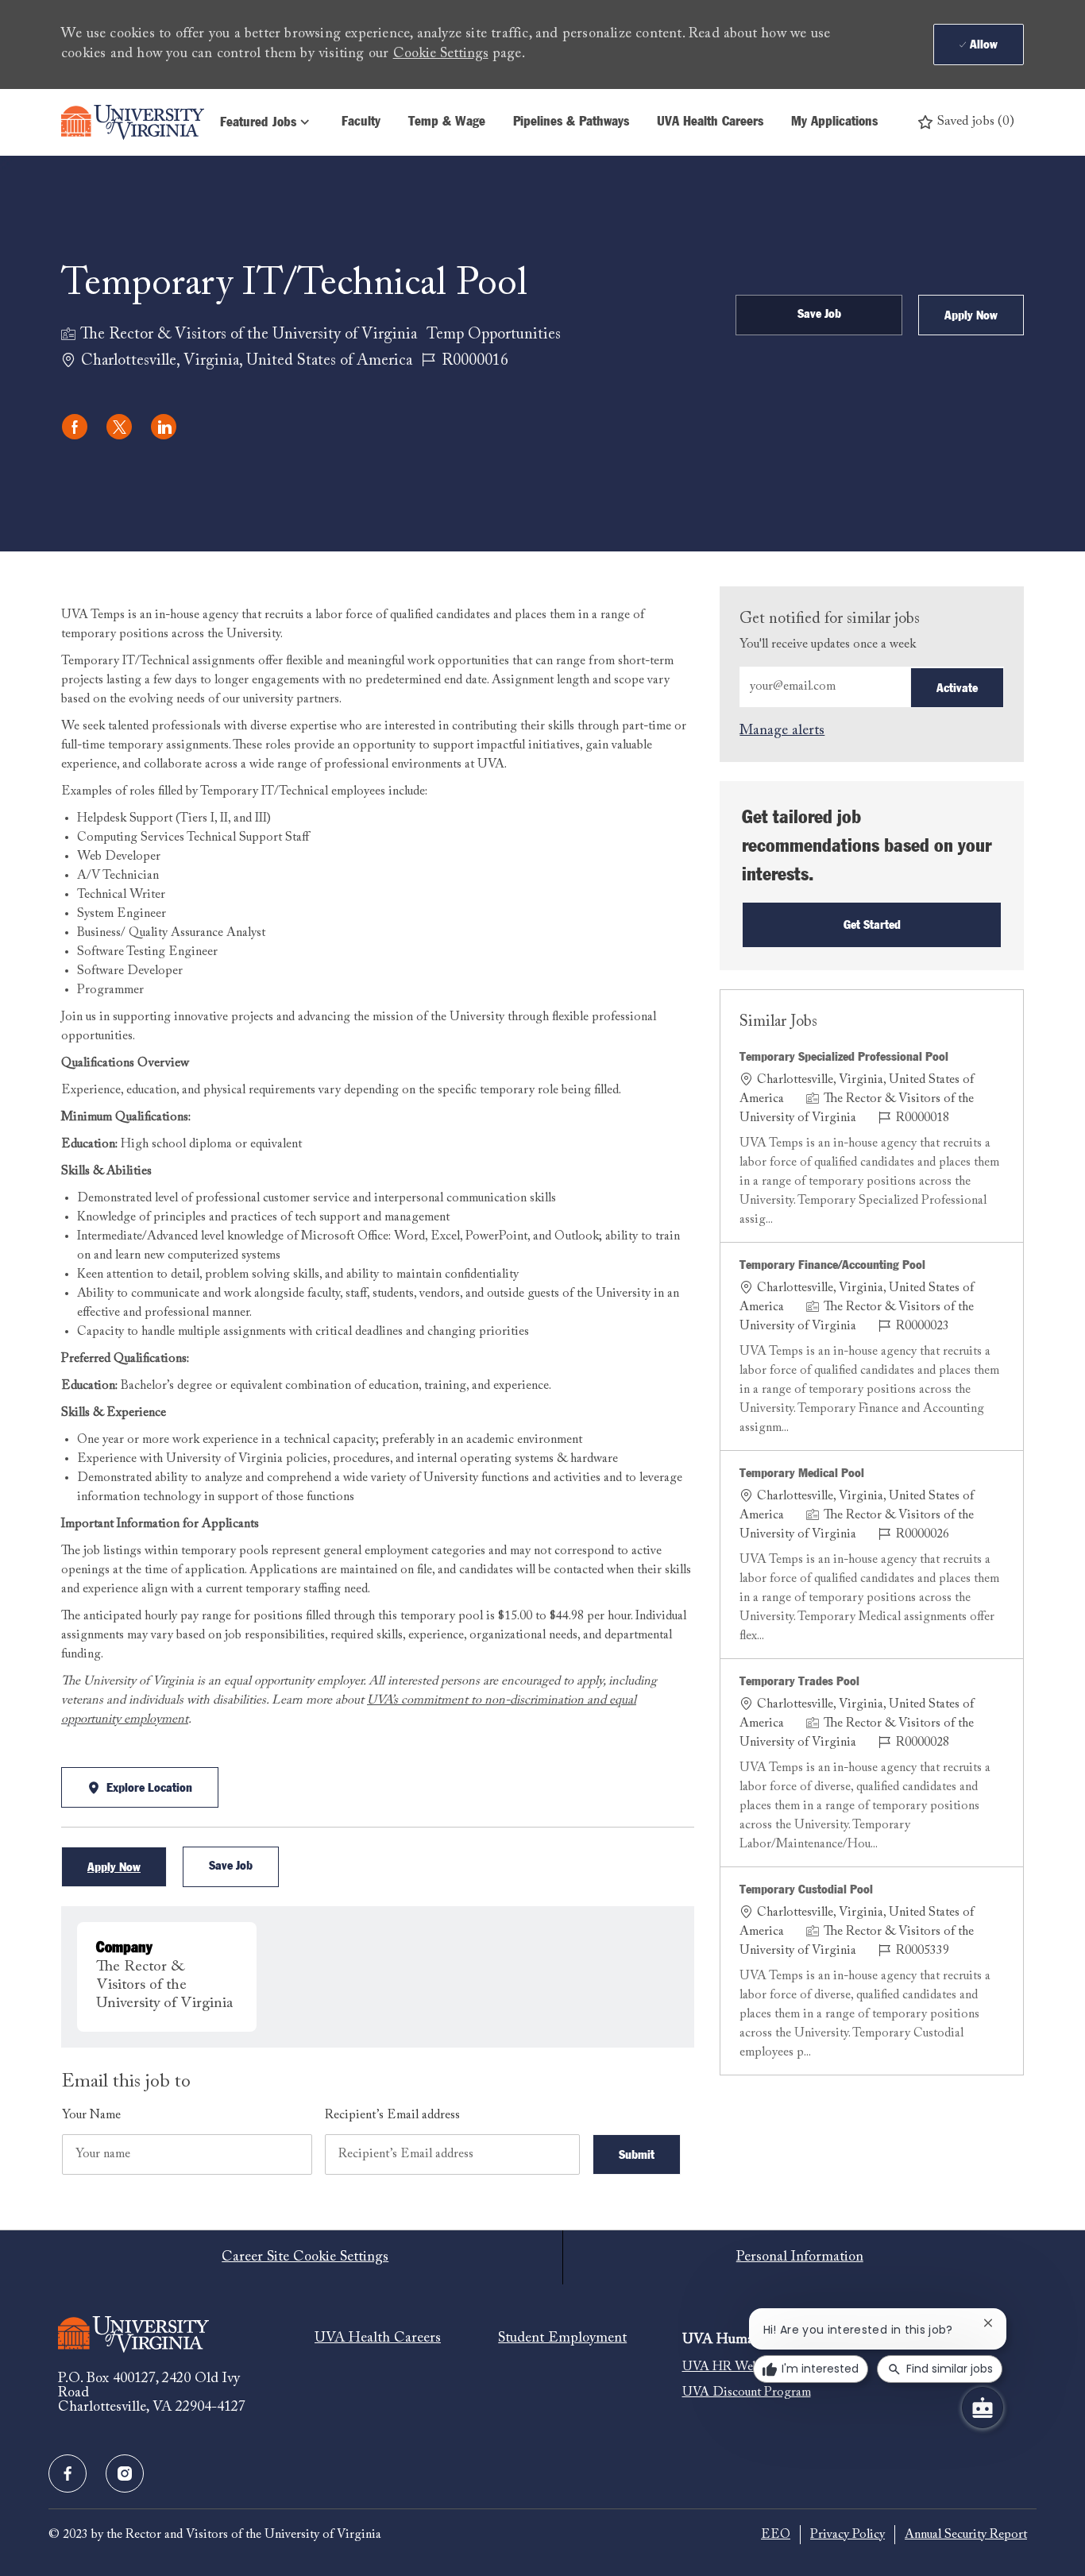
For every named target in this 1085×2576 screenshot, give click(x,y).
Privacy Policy (848, 2535)
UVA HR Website (730, 2367)
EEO (776, 2535)
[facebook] (68, 2474)
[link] (782, 731)
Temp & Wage (447, 122)
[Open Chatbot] (983, 2408)
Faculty (361, 122)
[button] (971, 315)
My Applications (834, 122)
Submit (637, 2155)
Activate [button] (957, 688)
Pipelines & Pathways (571, 122)
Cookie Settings (441, 54)
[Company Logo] (133, 122)
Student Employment (562, 2338)
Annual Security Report (966, 2535)
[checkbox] (819, 315)
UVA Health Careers (710, 122)
